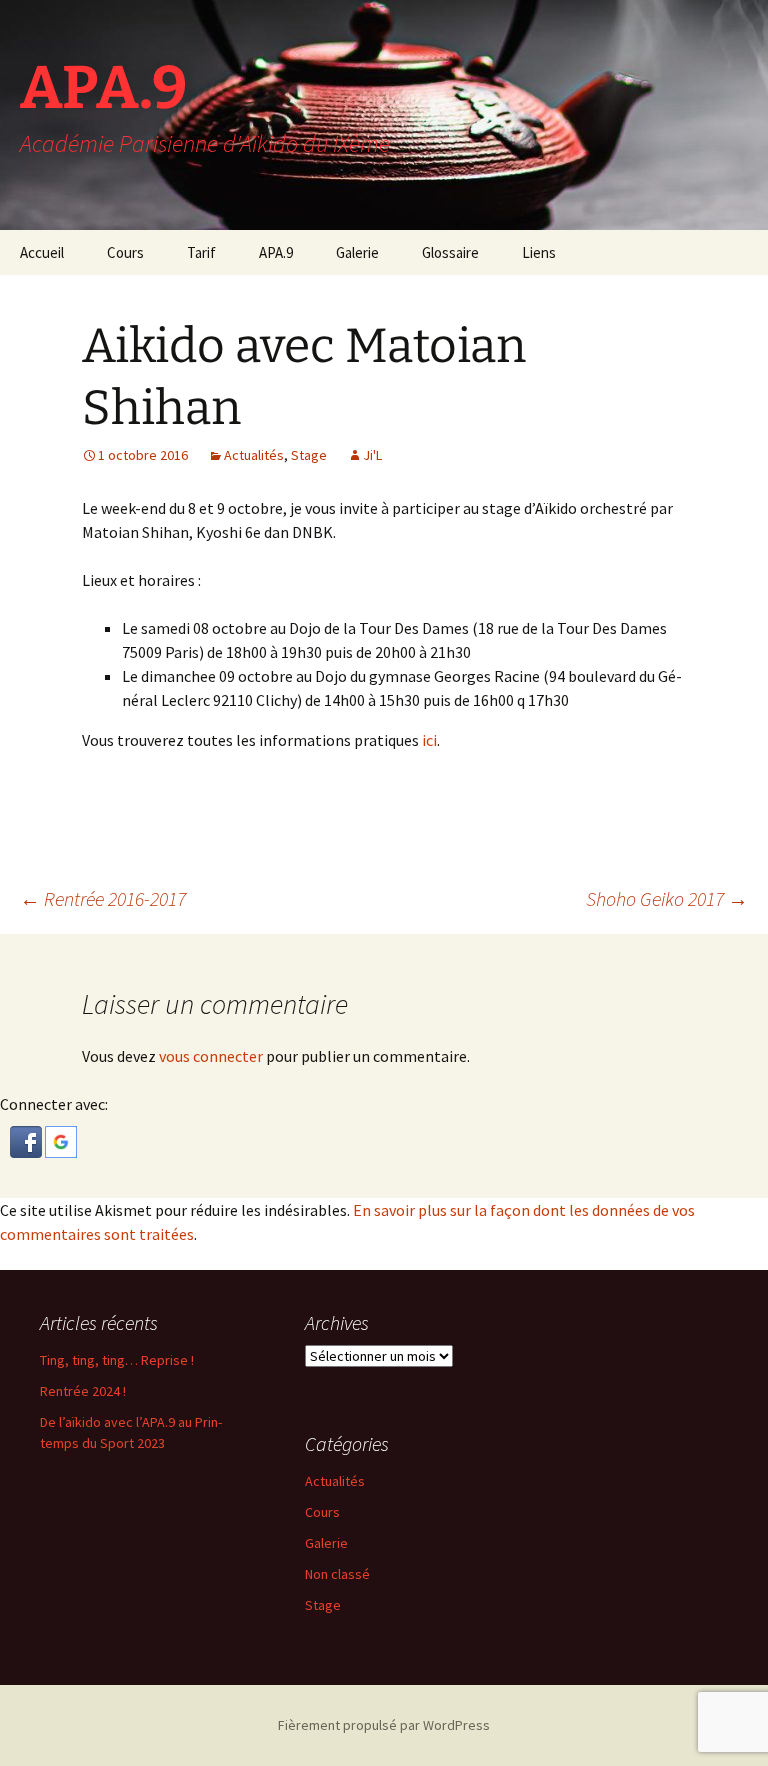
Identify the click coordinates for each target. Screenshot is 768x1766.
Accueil (42, 252)
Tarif (201, 252)
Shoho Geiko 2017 (667, 898)
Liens (539, 252)
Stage (309, 455)
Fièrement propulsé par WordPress (384, 1725)
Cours (125, 252)
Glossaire (450, 252)
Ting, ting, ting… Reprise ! (117, 1360)
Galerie (357, 252)
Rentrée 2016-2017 (103, 898)
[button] (27, 1140)
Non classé (337, 1574)
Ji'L (372, 455)
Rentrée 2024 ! (83, 1391)
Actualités (254, 455)
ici (429, 740)
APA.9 (276, 252)
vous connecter (211, 1056)
